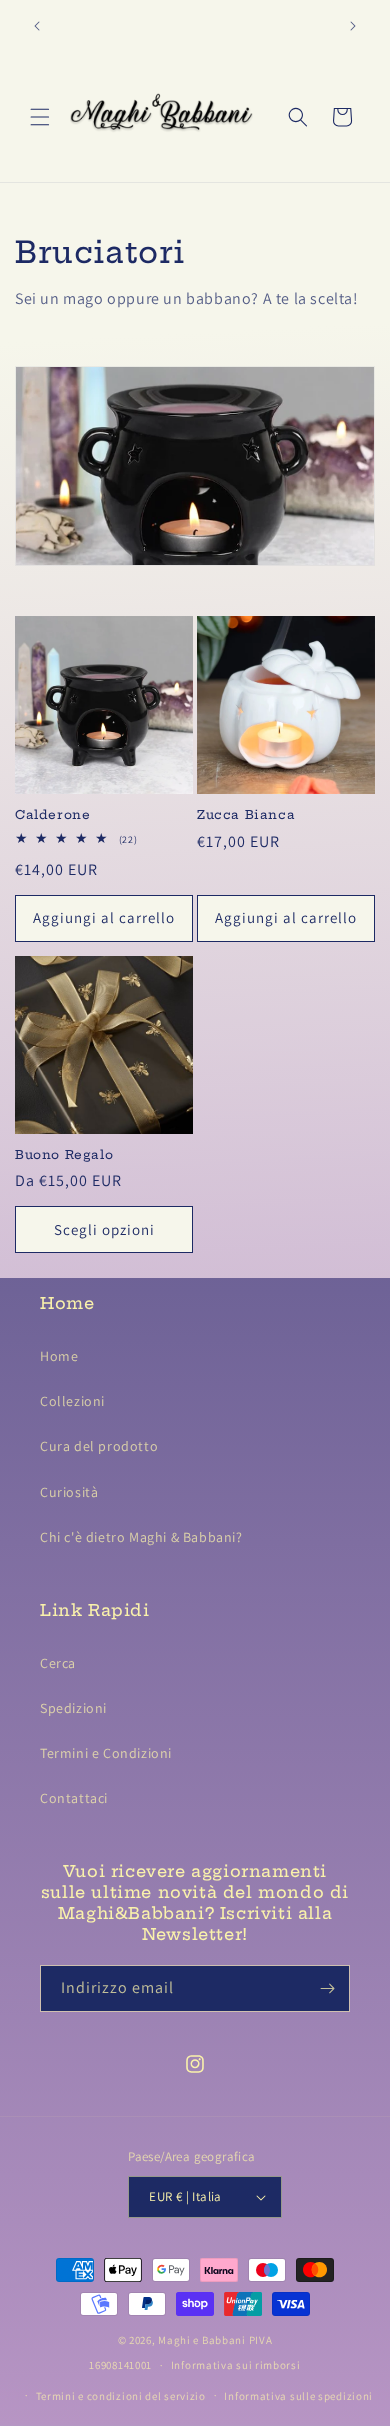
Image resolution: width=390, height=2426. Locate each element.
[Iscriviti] (327, 1988)
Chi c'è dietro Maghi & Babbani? (141, 1537)
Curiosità (69, 1492)
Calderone (52, 814)
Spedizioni (73, 1708)
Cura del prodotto (99, 1446)
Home (59, 1356)
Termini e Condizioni (106, 1753)
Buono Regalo (64, 1154)
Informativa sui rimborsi (236, 2365)
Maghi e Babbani (202, 2340)
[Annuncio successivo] (353, 26)
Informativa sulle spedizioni (298, 2396)
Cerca (58, 1663)
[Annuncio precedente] (37, 26)
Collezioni (72, 1401)
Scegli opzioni (104, 1229)
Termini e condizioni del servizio (121, 2396)
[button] (40, 117)
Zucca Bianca (246, 814)
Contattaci (74, 1798)
